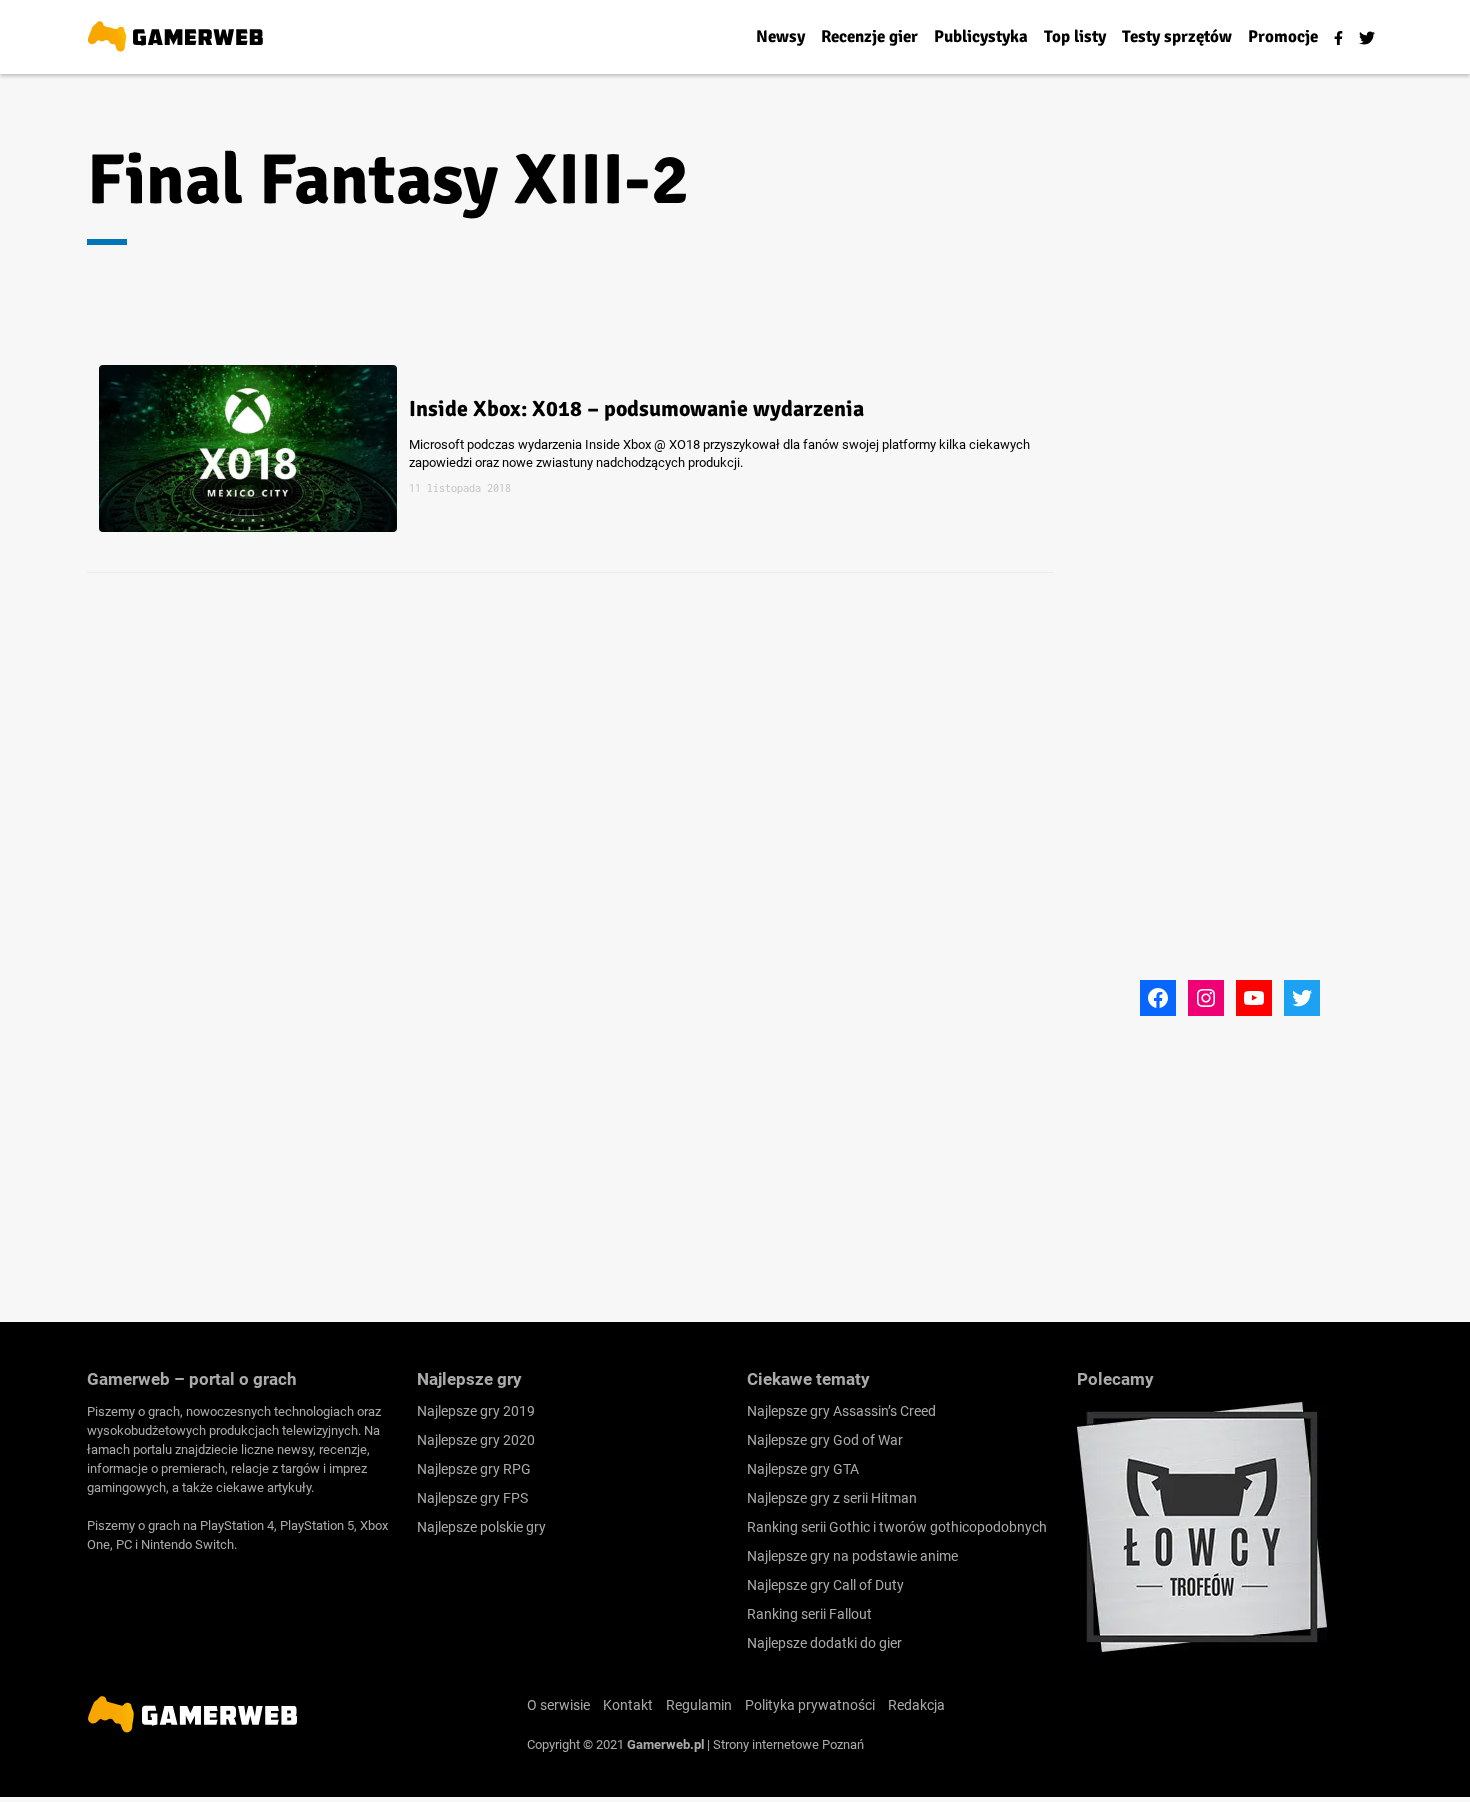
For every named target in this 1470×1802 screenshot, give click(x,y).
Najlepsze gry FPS (472, 1498)
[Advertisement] (1230, 673)
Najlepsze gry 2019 (476, 1411)
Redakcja (916, 1705)
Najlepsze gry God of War (825, 1440)
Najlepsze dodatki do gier (824, 1643)
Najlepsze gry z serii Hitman (832, 1498)
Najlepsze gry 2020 (476, 1440)
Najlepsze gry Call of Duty (825, 1585)
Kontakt (628, 1705)
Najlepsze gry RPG (474, 1469)
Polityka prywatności (810, 1705)
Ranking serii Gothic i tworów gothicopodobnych (897, 1527)
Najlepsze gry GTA (803, 1469)
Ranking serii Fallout (809, 1614)
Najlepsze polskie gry (481, 1527)
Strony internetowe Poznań (788, 1744)
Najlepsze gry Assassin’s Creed (841, 1411)
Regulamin (699, 1705)
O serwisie (558, 1705)
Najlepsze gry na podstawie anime (852, 1556)
